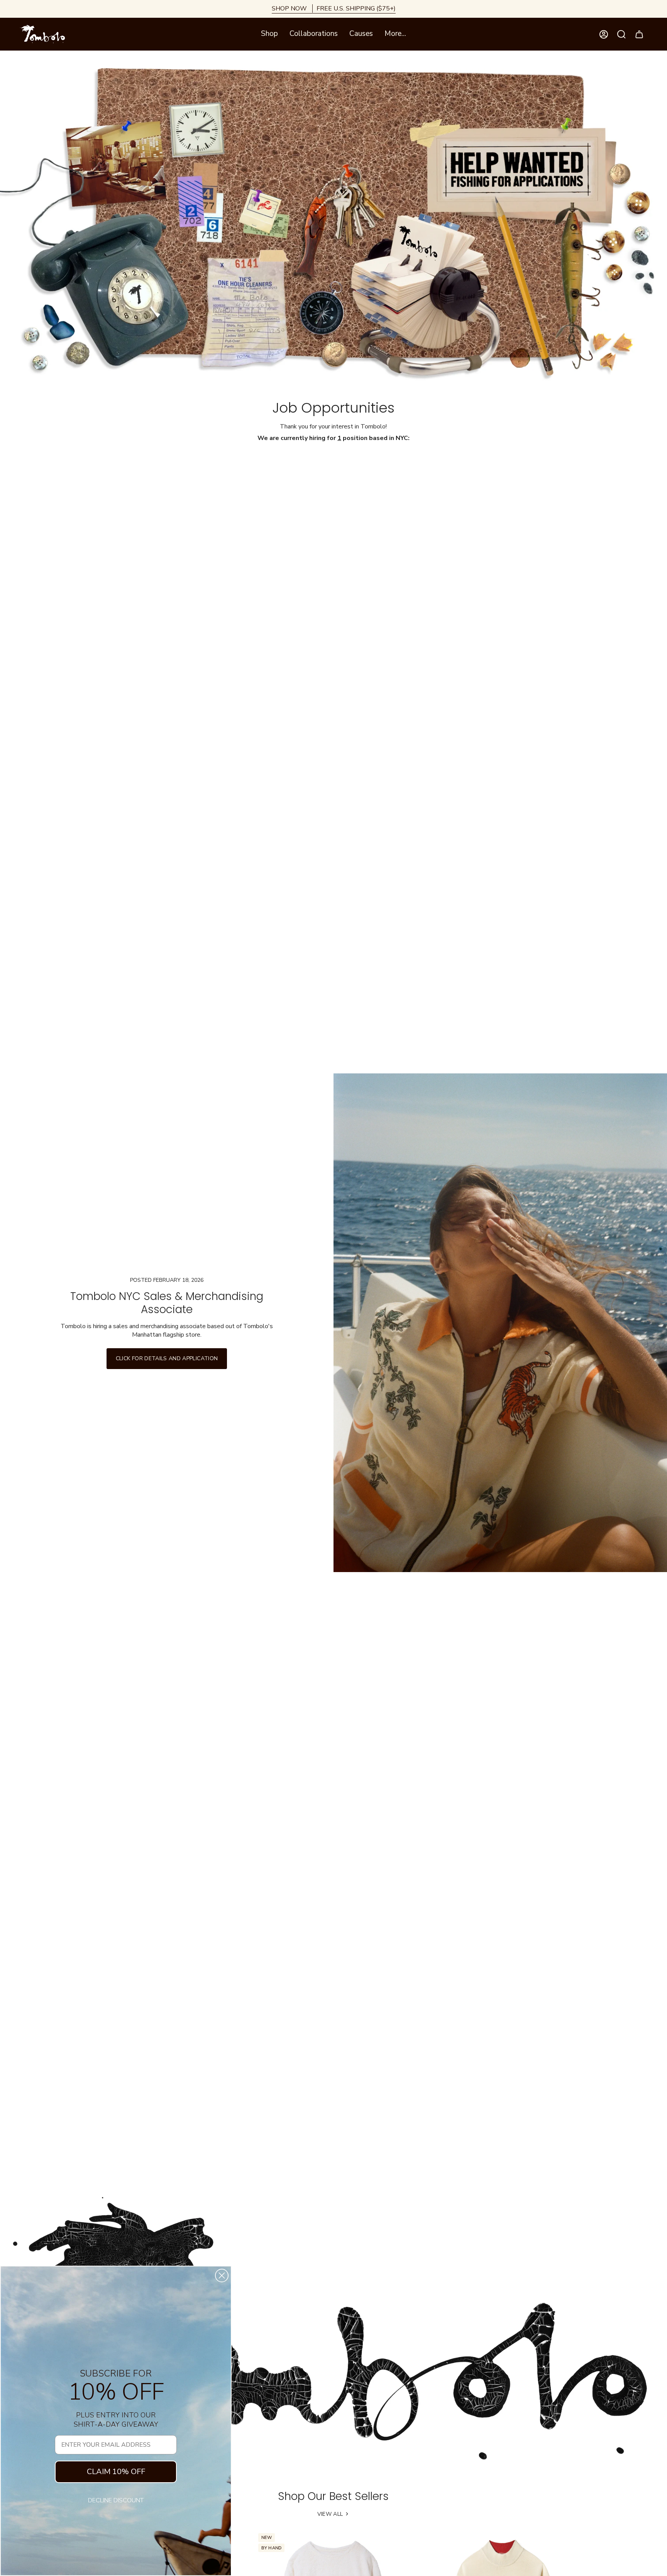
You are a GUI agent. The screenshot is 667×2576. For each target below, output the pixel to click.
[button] (269, 34)
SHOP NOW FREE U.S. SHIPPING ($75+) (334, 8)
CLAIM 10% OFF (116, 2472)
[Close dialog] (222, 2276)
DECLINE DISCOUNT (116, 2500)
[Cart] (639, 34)
